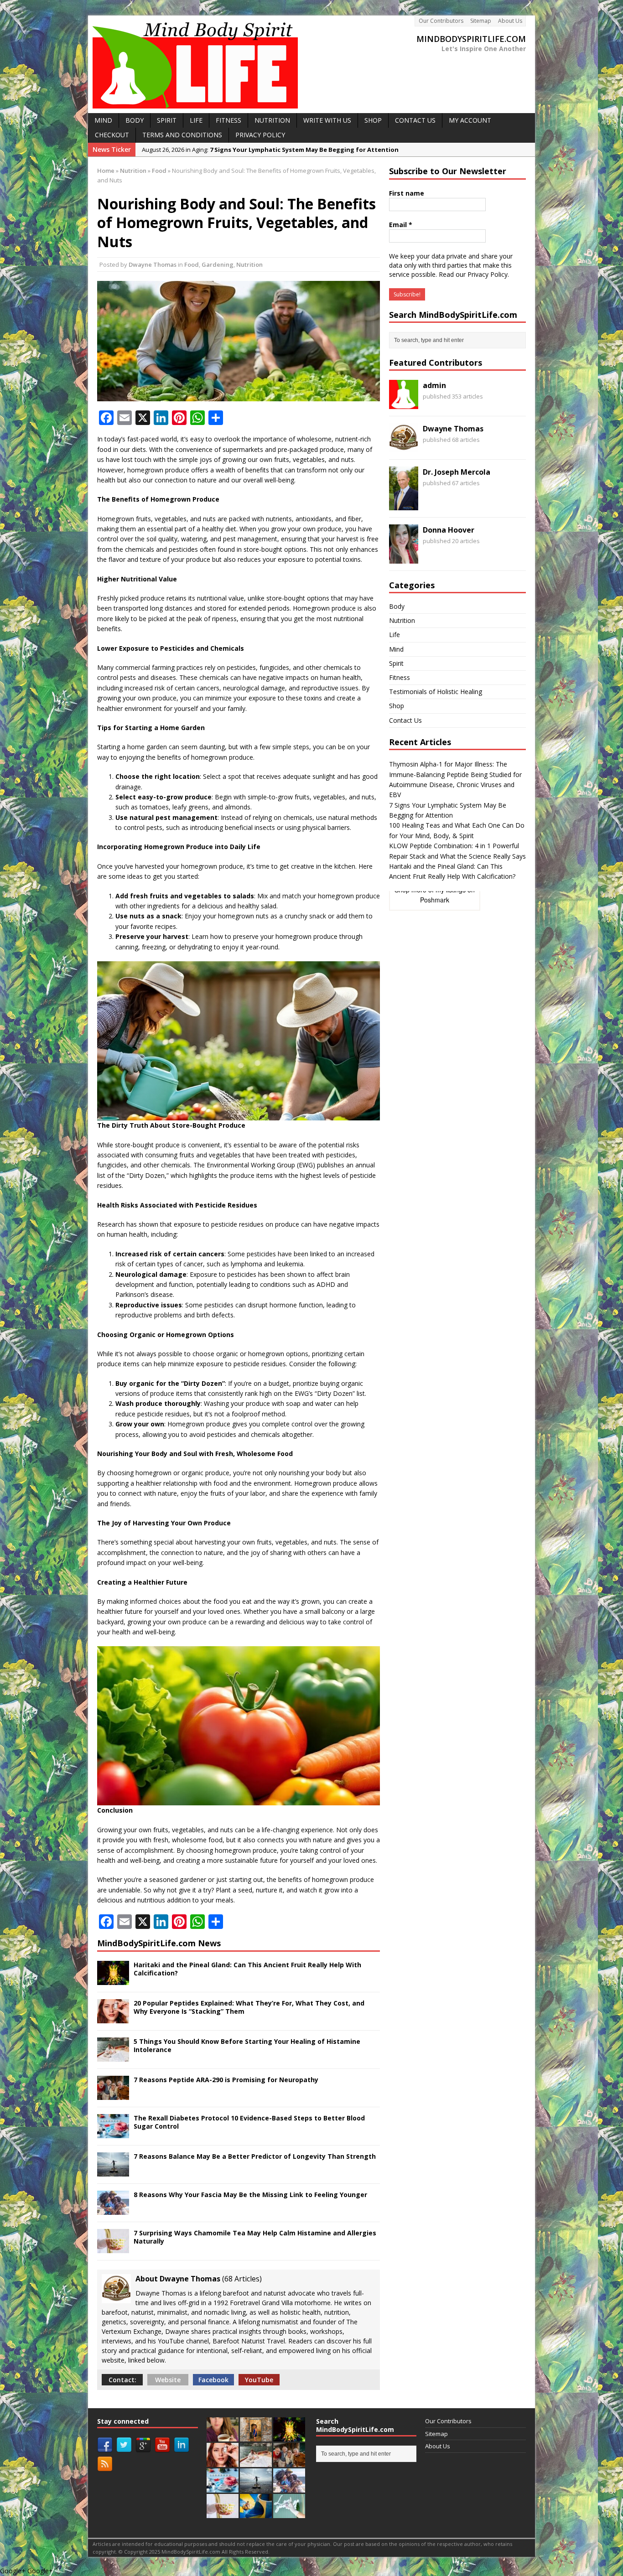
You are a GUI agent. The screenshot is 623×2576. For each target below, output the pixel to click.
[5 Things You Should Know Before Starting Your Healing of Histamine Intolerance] (113, 2056)
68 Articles (242, 2279)
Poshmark (435, 900)
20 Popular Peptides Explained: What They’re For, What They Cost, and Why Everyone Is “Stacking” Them (249, 2007)
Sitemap (481, 21)
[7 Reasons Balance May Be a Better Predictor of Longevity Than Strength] (113, 2171)
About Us (510, 21)
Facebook (213, 2380)
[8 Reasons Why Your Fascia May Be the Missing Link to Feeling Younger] (113, 2209)
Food (192, 264)
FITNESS (228, 120)
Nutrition (133, 171)
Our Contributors (441, 21)
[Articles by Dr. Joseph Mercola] (404, 505)
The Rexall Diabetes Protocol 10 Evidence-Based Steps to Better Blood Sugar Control (249, 2122)
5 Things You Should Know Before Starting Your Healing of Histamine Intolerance (247, 2045)
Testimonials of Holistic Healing (436, 692)
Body (397, 606)
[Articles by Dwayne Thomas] (404, 447)
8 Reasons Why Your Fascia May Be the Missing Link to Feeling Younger (250, 2195)
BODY (135, 120)
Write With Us (327, 120)
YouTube (259, 2380)
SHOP (373, 120)
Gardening (218, 264)
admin (434, 385)
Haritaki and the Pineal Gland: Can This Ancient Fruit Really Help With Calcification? (247, 1969)
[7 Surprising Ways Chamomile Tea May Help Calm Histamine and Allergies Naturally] (113, 2247)
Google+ (13, 2571)
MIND (103, 120)
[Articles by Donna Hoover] (404, 558)
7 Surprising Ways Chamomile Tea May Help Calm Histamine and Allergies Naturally (255, 2237)
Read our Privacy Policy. (474, 274)
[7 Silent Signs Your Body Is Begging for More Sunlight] (256, 2513)
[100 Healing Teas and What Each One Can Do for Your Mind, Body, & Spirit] (223, 2436)
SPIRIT (167, 120)
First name (407, 193)
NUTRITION (272, 120)
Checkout (112, 135)
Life (395, 635)
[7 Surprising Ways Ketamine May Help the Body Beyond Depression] (289, 2513)
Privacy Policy (260, 135)
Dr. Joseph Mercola (457, 472)
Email (401, 225)
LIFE (196, 120)
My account (470, 120)
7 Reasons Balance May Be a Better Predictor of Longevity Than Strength (255, 2156)
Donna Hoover (449, 530)
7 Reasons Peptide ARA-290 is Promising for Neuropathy (226, 2080)
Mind (396, 649)
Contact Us (415, 120)
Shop (397, 706)
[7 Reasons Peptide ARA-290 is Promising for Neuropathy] (113, 2094)
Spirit (396, 663)
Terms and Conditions (182, 135)
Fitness (400, 677)
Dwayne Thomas (153, 264)
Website (168, 2380)
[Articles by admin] (404, 404)
